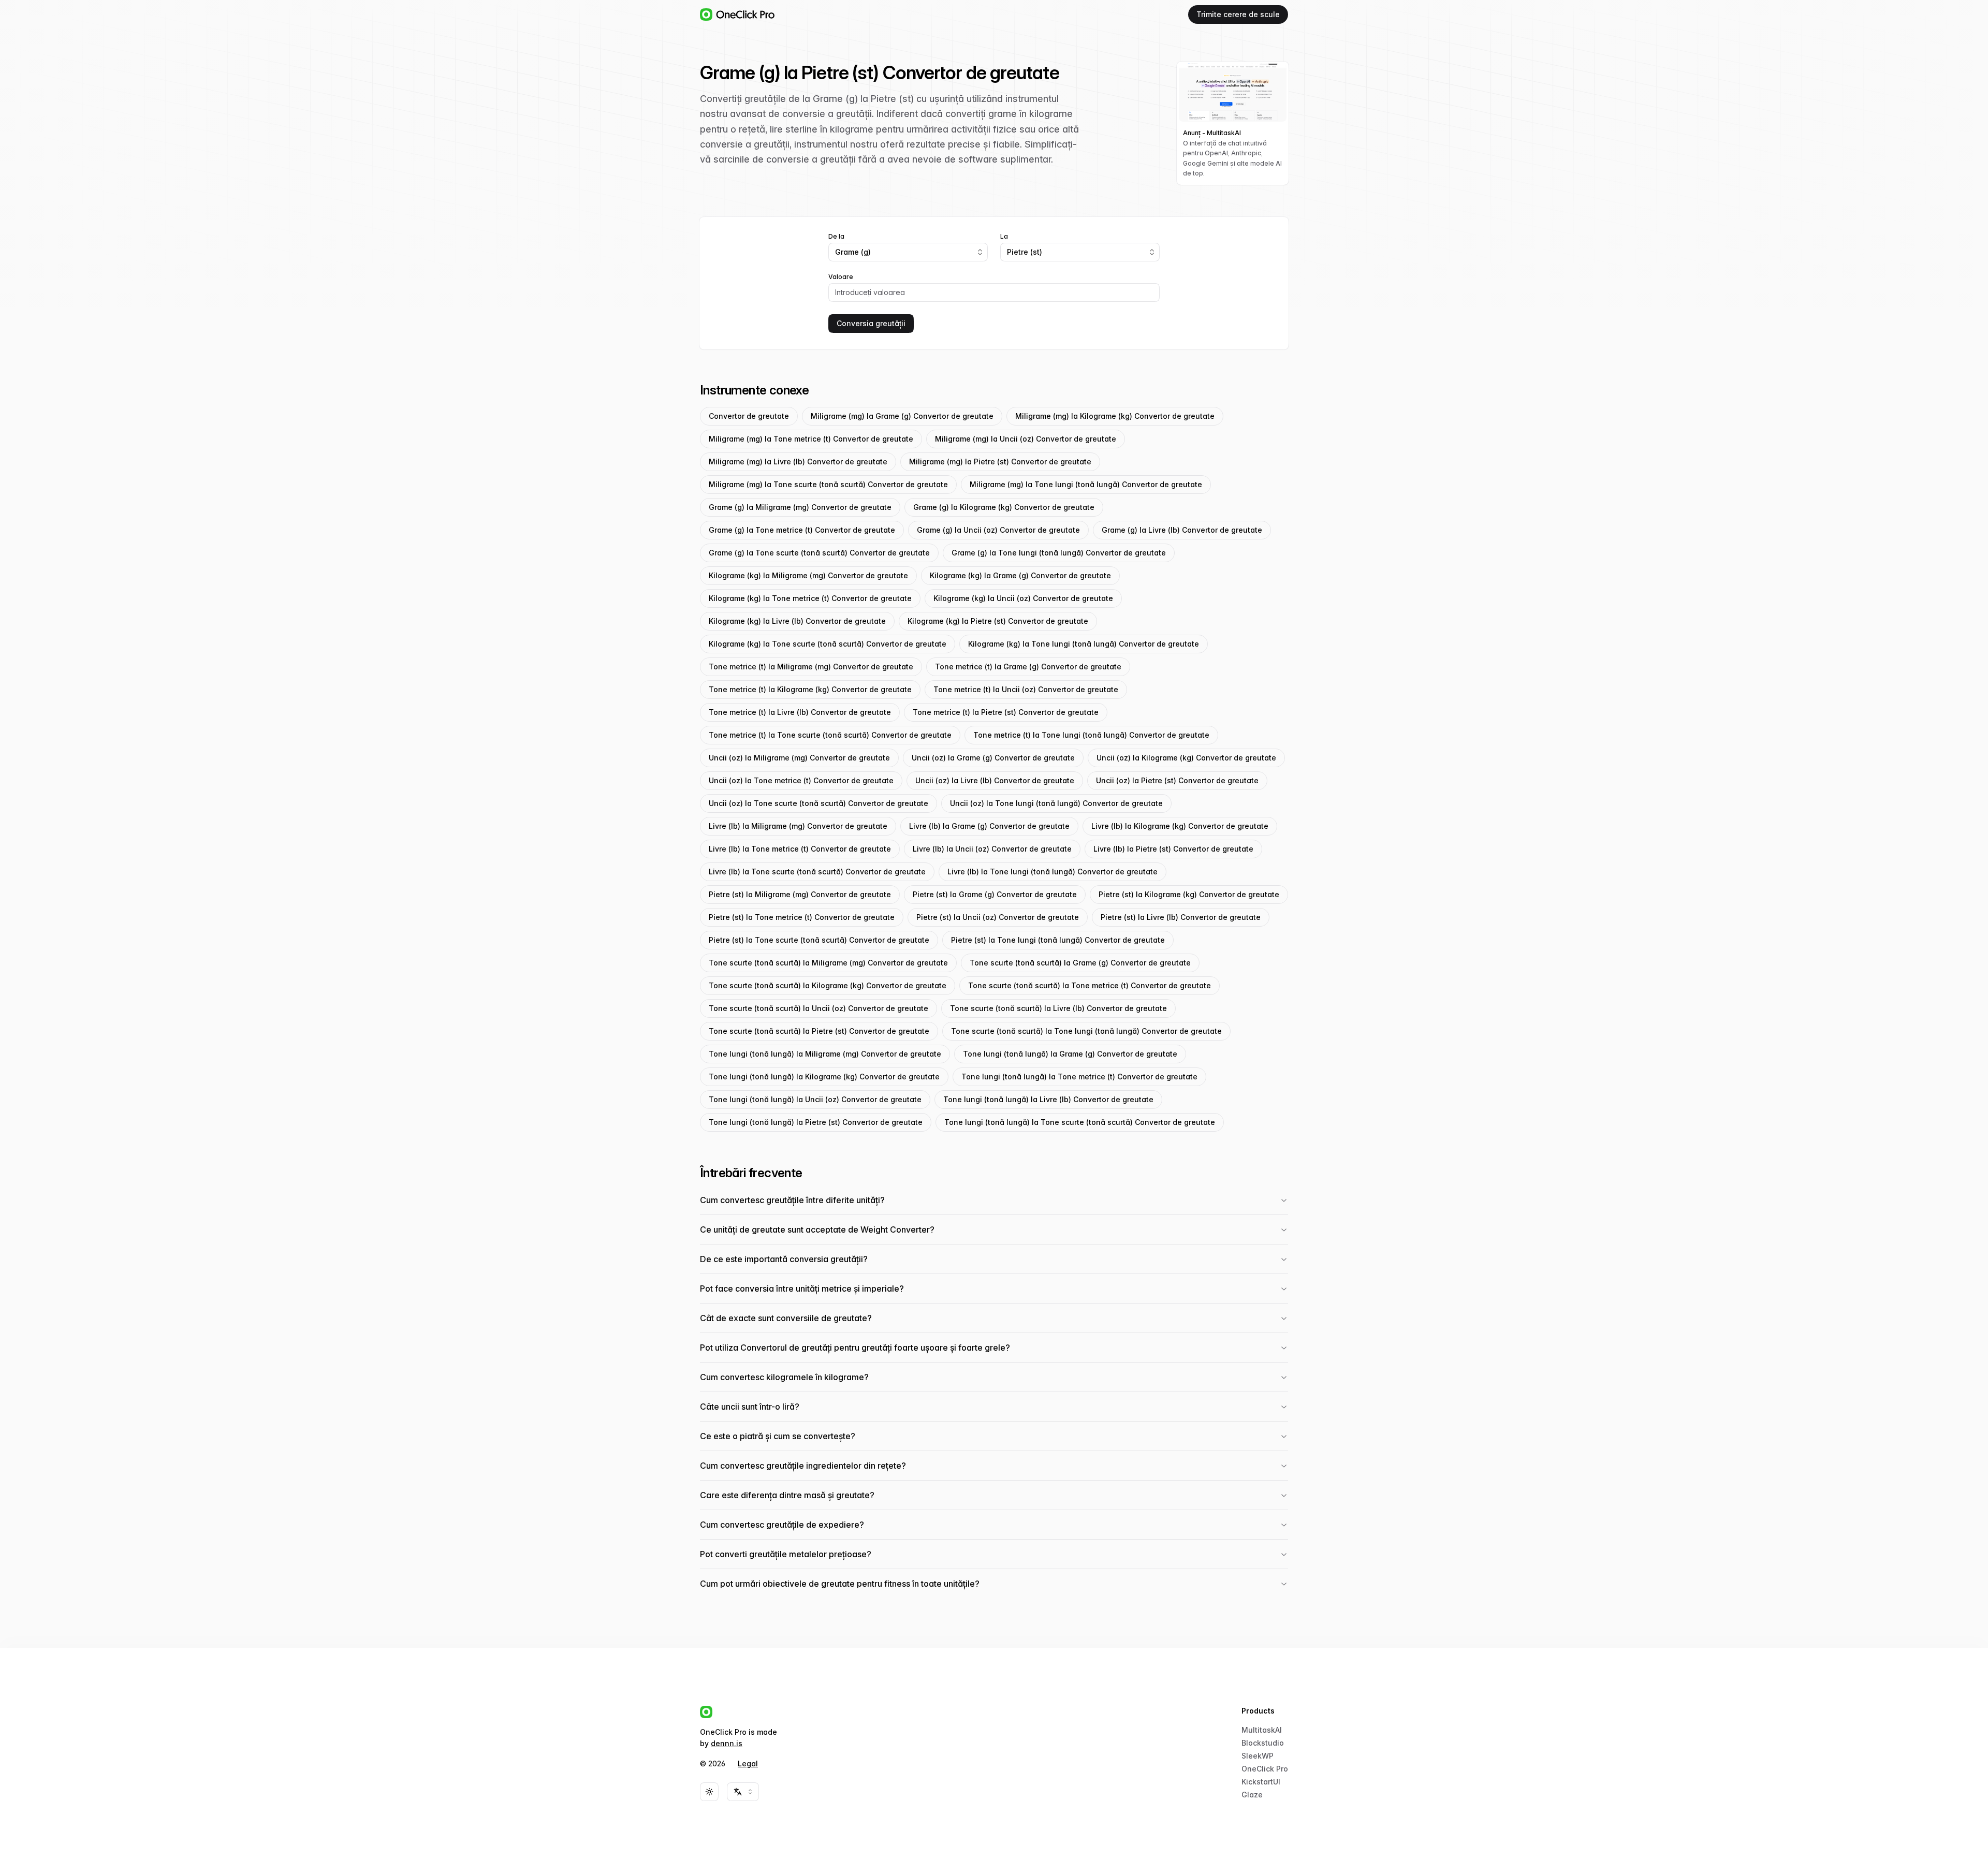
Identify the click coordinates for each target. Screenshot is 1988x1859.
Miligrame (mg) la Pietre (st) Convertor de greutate (1000, 462)
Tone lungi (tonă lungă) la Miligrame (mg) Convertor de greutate (825, 1054)
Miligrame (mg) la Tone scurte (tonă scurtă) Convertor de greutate (828, 484)
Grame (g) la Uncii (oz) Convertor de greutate (998, 530)
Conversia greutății (871, 323)
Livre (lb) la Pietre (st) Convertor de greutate (1173, 849)
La (1004, 237)
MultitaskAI (1262, 1730)
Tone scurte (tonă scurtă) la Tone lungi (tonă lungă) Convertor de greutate (1086, 1031)
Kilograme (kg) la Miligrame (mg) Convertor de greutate (808, 575)
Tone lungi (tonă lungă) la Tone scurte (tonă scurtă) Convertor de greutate (1080, 1122)
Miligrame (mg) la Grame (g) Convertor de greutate (902, 416)
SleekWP (1258, 1756)
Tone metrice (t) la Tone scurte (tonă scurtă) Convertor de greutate (830, 735)
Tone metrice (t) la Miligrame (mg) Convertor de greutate (811, 667)
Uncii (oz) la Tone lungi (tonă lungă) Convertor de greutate (1056, 803)
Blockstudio (1263, 1743)
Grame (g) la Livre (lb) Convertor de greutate (1182, 530)
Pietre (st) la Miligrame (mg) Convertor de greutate (800, 894)
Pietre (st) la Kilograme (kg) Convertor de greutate (1189, 894)
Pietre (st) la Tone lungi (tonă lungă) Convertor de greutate (1058, 940)
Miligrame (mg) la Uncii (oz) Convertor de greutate (1026, 439)
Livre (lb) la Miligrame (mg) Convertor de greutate (798, 826)
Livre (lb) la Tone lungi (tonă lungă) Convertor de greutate (1053, 872)
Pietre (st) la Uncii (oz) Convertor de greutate (998, 917)
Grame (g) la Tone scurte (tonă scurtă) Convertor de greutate (819, 553)
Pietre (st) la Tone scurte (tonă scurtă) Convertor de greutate (819, 940)
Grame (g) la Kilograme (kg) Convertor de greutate (1004, 507)
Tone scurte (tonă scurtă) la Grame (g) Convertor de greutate (1080, 963)
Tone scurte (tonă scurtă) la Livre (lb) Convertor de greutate (1058, 1008)
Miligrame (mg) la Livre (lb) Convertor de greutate (798, 462)
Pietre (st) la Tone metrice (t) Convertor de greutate (802, 917)
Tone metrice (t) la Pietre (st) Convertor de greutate (1006, 712)
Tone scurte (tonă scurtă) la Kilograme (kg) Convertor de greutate (828, 985)
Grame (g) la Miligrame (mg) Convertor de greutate (800, 507)
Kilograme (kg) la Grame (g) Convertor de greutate (1020, 575)
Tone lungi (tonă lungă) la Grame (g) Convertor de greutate (1070, 1054)
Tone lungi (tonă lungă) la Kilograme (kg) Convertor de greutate (824, 1077)
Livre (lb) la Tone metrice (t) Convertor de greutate (800, 849)
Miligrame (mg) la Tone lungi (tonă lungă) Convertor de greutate (1086, 484)
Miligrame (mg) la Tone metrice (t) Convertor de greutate (811, 439)
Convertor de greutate (749, 416)
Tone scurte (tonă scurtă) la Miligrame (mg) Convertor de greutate (828, 963)
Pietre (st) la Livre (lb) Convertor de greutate (1181, 917)
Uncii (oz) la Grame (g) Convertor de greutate (993, 758)
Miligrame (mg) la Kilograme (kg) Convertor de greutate (1115, 416)
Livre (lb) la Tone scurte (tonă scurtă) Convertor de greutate (817, 872)
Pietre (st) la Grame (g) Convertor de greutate (995, 894)
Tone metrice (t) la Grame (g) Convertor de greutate (1028, 667)
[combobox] (908, 252)
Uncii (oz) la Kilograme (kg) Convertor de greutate (1186, 758)
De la (836, 237)
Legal (748, 1763)
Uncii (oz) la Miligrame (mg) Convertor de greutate (799, 758)
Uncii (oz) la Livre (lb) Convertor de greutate (995, 780)
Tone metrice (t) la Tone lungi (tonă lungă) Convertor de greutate (1091, 735)
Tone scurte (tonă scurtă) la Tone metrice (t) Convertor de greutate (1090, 985)
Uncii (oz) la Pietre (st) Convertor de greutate (1177, 780)
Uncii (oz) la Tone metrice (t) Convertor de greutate (801, 780)
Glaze (1252, 1795)
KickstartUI (1261, 1782)
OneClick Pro (1265, 1769)
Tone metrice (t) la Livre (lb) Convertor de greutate (800, 712)
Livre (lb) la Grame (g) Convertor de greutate (989, 826)
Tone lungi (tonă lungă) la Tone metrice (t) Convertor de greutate (1079, 1077)
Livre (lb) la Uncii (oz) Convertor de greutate (992, 849)
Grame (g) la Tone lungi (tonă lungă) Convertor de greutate (1059, 553)
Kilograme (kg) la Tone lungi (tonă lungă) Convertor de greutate (1084, 644)
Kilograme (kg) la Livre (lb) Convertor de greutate (797, 621)
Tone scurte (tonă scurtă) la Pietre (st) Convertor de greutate (819, 1031)
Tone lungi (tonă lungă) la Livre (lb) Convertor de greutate (1048, 1099)
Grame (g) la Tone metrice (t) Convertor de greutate (802, 530)
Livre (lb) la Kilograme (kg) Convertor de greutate (1180, 826)
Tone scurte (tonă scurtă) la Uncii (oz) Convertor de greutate (818, 1008)
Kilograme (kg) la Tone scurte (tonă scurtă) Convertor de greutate (828, 644)
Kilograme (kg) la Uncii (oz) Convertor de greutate (1023, 598)
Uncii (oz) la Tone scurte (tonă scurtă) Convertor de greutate (818, 803)
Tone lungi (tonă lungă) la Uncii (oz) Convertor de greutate (815, 1099)
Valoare (841, 277)
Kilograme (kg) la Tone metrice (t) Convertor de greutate (810, 598)
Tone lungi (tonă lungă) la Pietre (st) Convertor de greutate (816, 1122)
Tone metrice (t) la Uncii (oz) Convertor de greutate (1026, 689)
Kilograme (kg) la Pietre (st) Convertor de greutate (998, 621)
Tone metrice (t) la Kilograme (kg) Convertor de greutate (810, 689)
